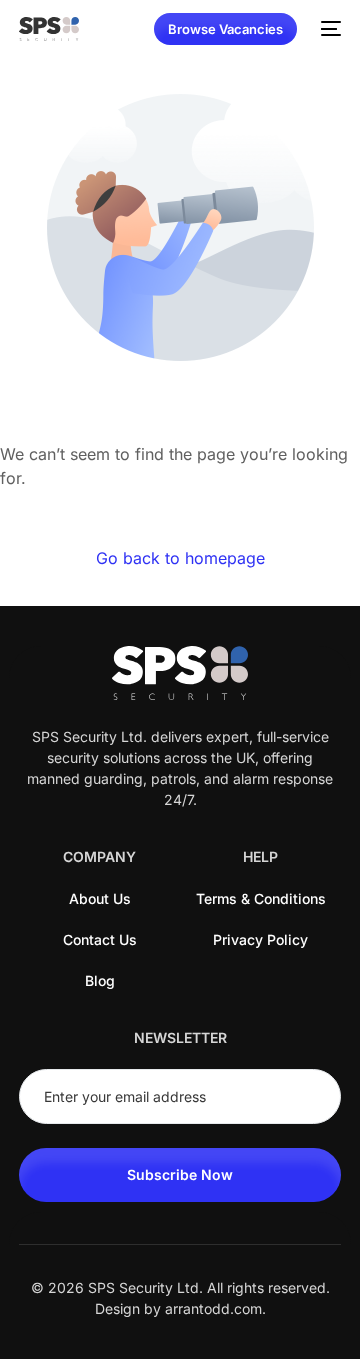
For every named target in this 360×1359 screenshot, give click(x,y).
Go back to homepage (180, 558)
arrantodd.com (213, 1308)
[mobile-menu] (329, 29)
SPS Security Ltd (143, 1287)
